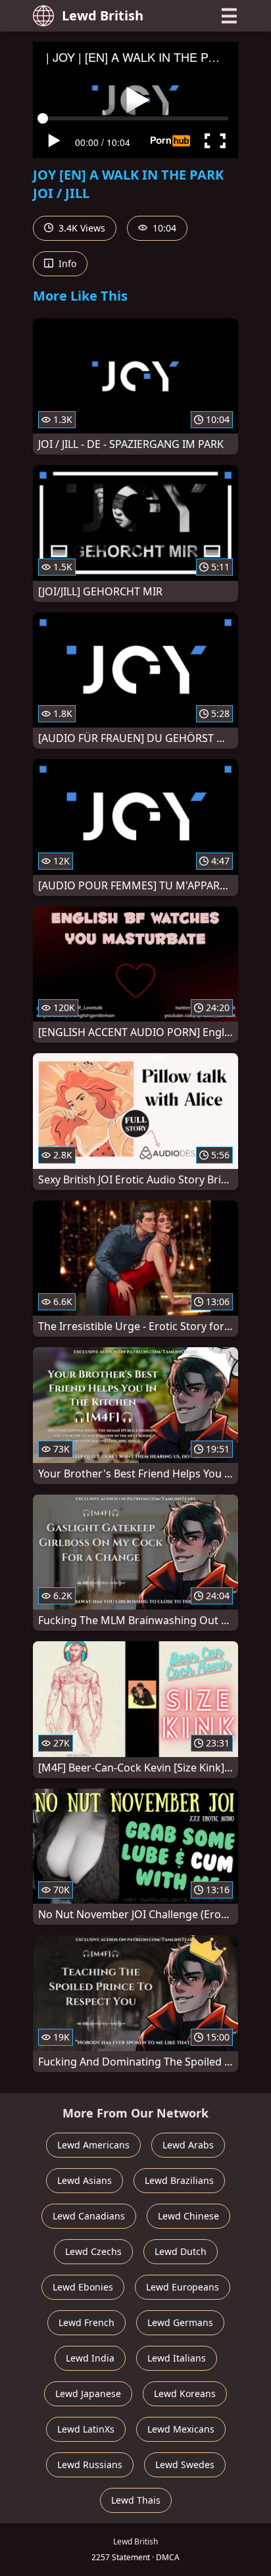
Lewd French (86, 2322)
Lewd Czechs (93, 2251)
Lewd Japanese (88, 2393)
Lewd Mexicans (181, 2429)
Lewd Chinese (188, 2216)
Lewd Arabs (188, 2145)
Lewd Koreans (185, 2393)
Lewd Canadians (89, 2216)
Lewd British (103, 15)
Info (66, 263)
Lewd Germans (180, 2322)
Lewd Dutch (181, 2251)
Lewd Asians (85, 2180)
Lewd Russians (90, 2465)
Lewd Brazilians (179, 2180)
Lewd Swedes (185, 2465)
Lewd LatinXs (86, 2429)
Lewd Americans (93, 2145)
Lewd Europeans (183, 2287)
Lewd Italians (177, 2358)
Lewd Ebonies (83, 2287)
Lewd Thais (136, 2500)
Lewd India (90, 2358)
